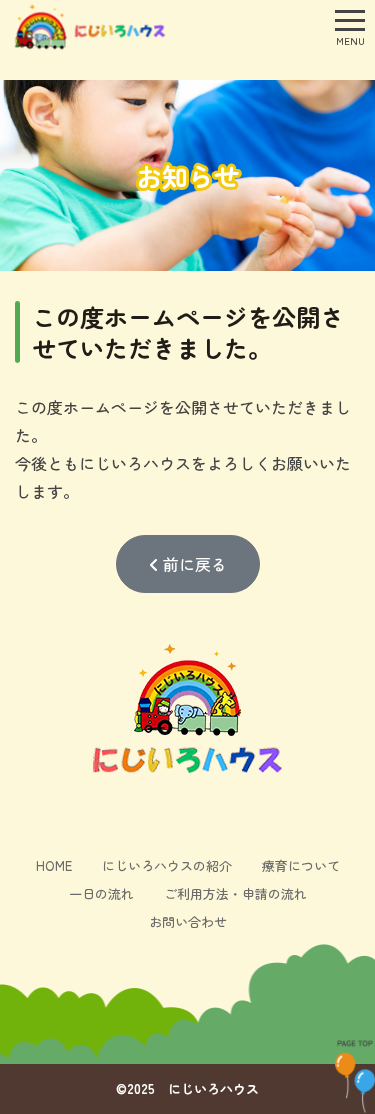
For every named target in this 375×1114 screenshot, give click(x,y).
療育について (301, 865)
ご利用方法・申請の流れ (235, 893)
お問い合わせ (188, 921)
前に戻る (193, 564)
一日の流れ (101, 893)
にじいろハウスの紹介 (167, 865)
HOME (54, 865)
